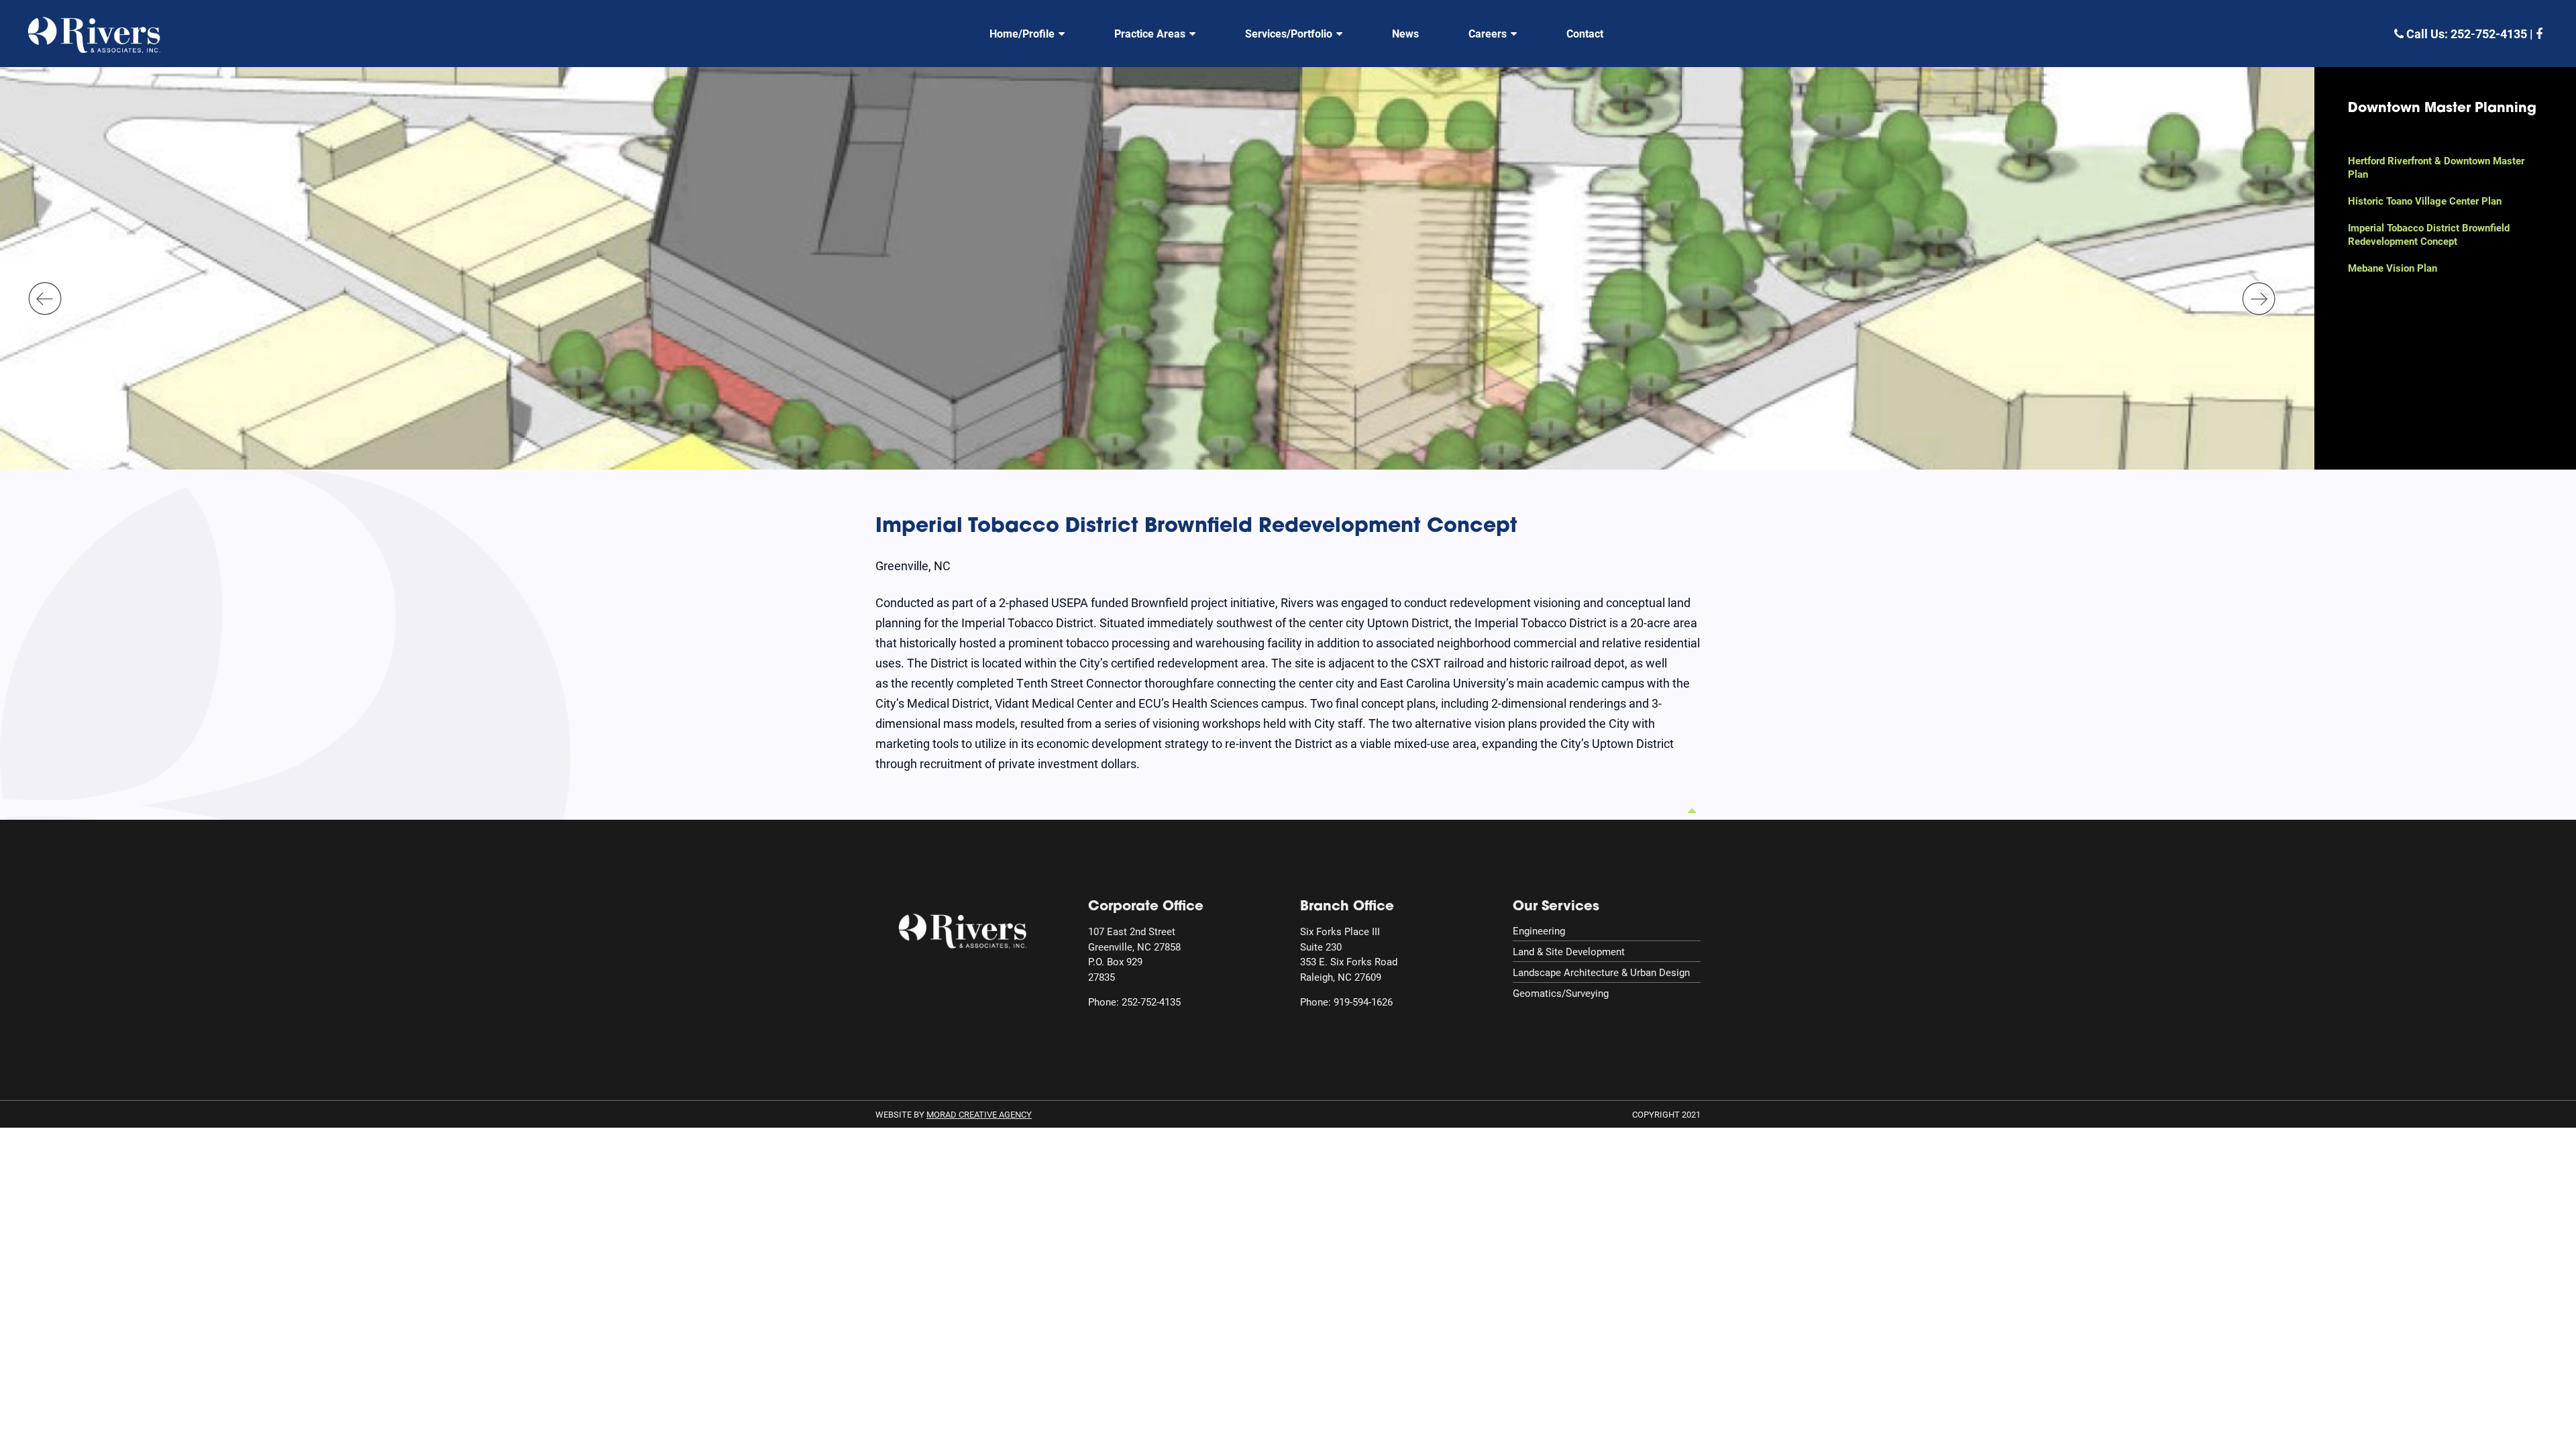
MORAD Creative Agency (979, 1114)
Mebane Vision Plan (2393, 268)
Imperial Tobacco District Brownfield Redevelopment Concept (2429, 234)
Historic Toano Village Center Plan (2425, 201)
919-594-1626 (1363, 1002)
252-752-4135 (2489, 34)
